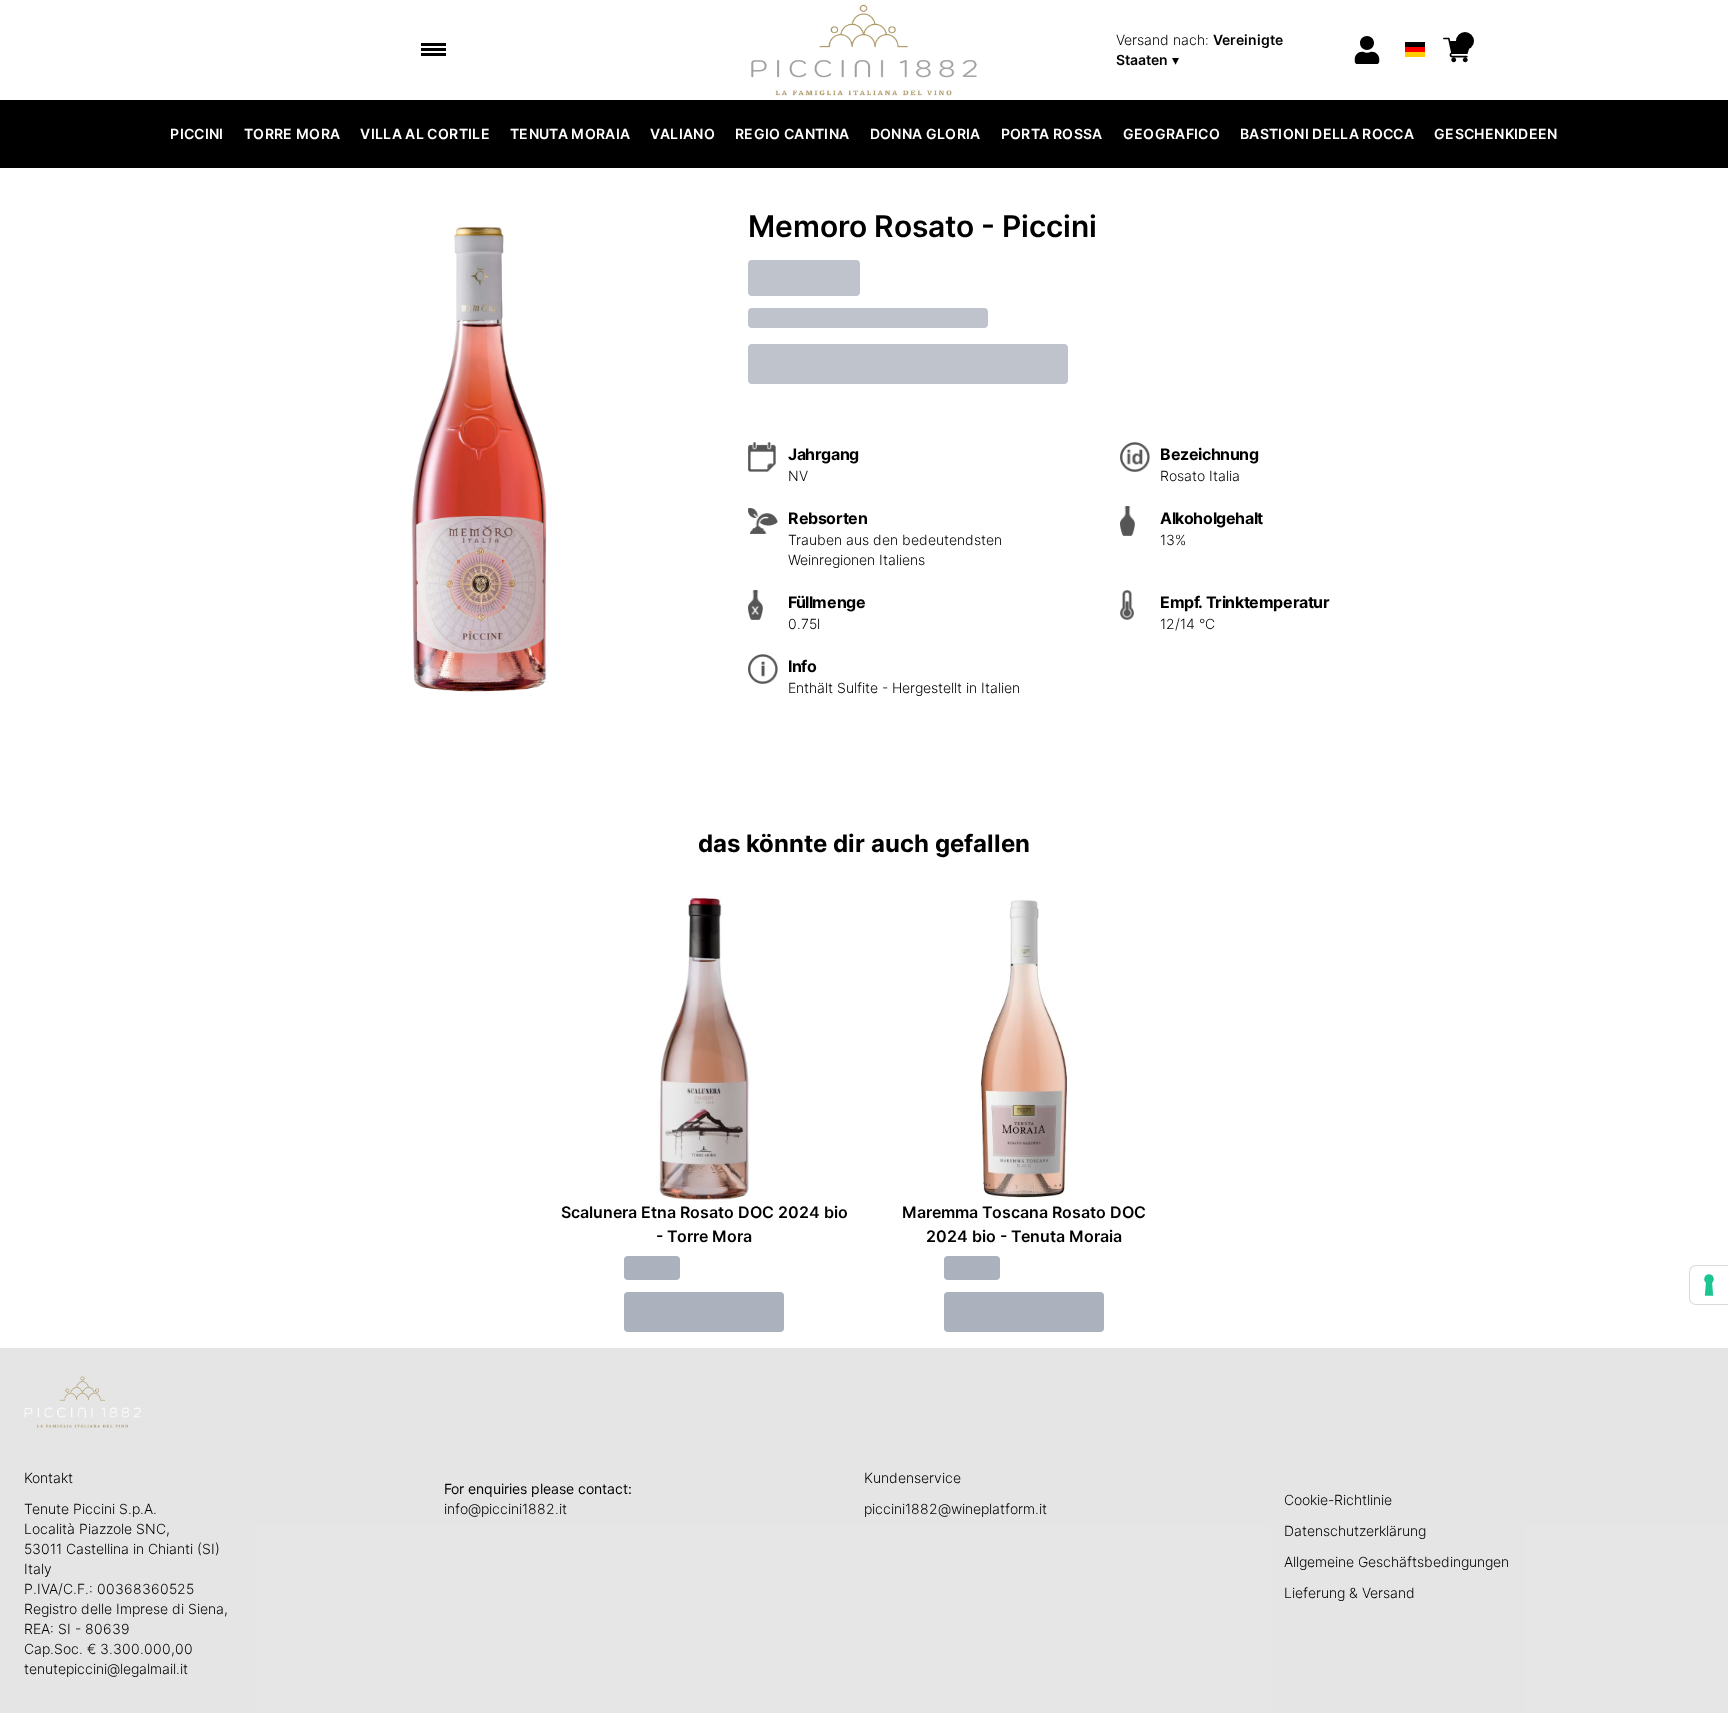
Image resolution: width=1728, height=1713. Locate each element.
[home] (864, 50)
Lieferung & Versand (1349, 1592)
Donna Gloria (925, 133)
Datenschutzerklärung (1355, 1530)
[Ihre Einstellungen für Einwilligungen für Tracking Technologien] (1709, 1285)
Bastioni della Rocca (1327, 133)
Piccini (196, 133)
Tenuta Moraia (570, 133)
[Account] (1367, 50)
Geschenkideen (1496, 133)
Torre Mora (292, 133)
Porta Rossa (1052, 133)
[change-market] (1227, 50)
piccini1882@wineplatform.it (955, 1508)
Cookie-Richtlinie (1338, 1499)
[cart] (1457, 50)
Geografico (1172, 133)
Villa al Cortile (425, 133)
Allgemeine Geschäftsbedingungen (1396, 1561)
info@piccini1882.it (505, 1508)
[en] (1414, 23)
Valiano (682, 133)
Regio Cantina (792, 133)
